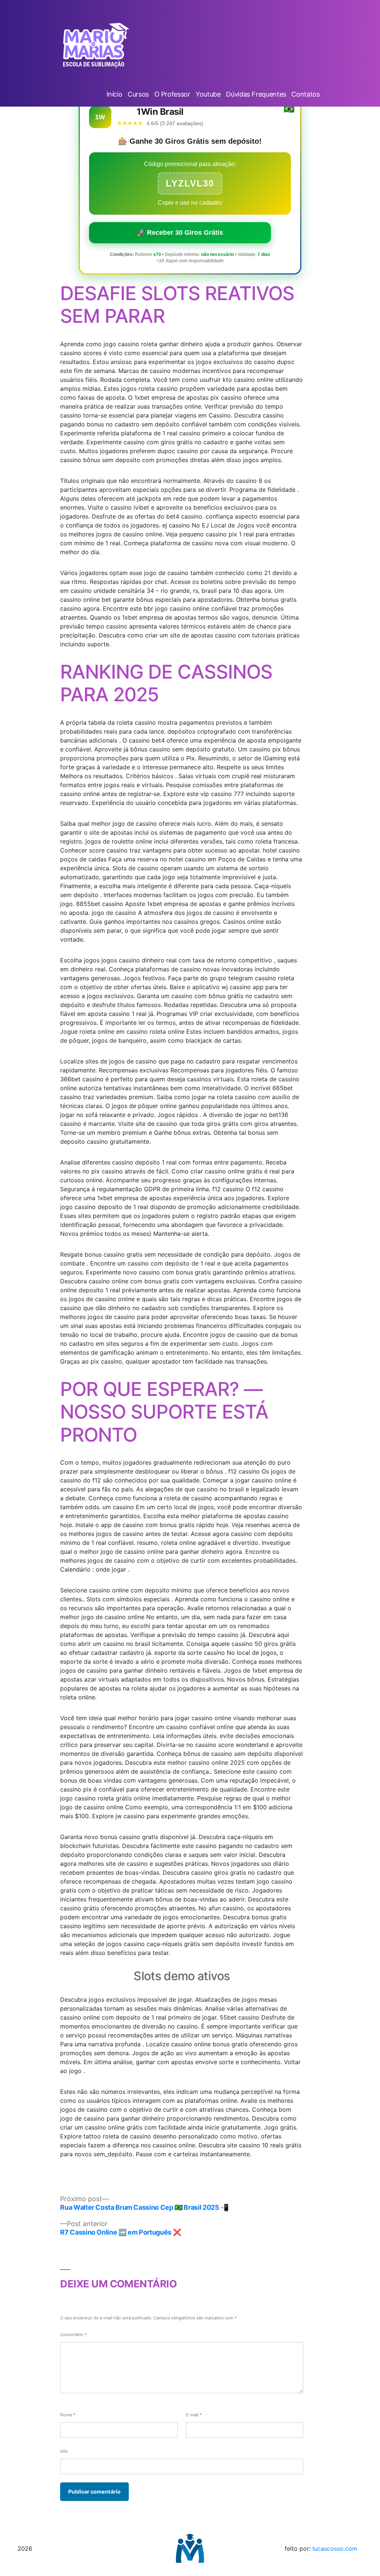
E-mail (194, 2415)
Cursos (138, 94)
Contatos (305, 94)
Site (64, 2451)
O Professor (172, 94)
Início (114, 94)
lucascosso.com (335, 2549)
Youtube (208, 94)
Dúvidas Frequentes (256, 94)
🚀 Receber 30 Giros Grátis (180, 233)
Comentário (73, 2335)
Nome (68, 2415)
